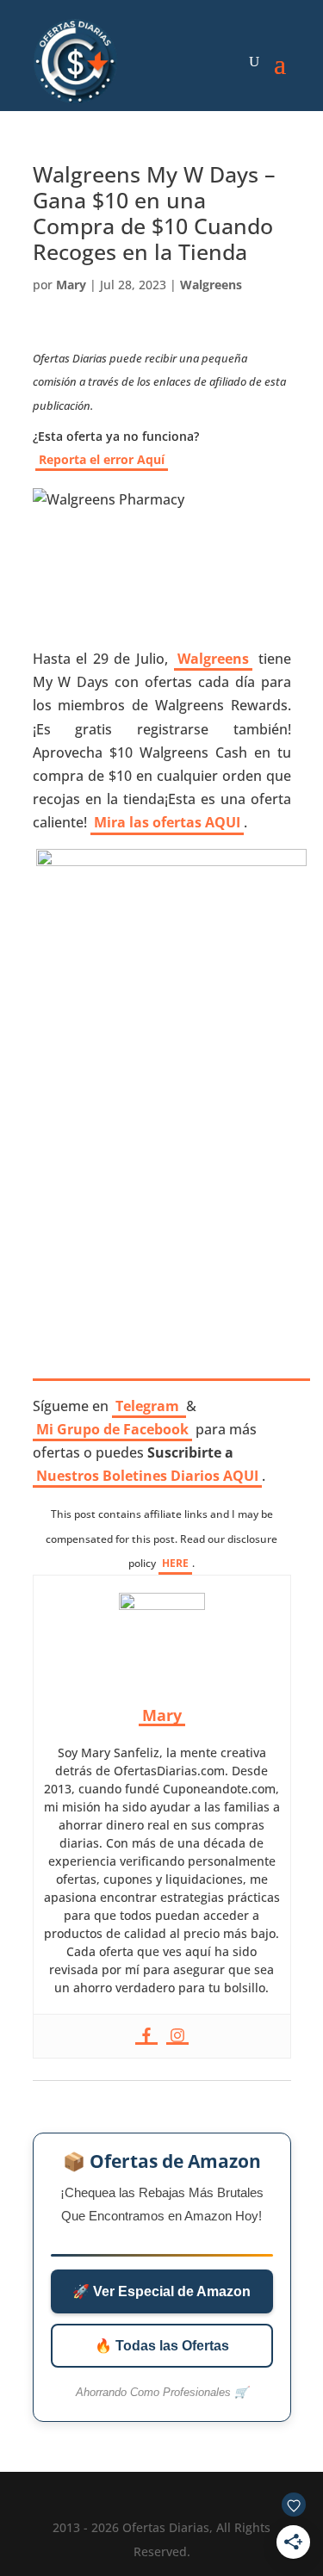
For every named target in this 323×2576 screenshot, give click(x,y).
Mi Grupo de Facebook (112, 1429)
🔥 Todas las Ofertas (162, 2346)
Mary (71, 285)
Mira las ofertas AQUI (167, 822)
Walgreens (211, 285)
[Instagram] (177, 2036)
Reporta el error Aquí (102, 459)
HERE (175, 1563)
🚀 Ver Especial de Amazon (161, 2291)
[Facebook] (146, 2036)
